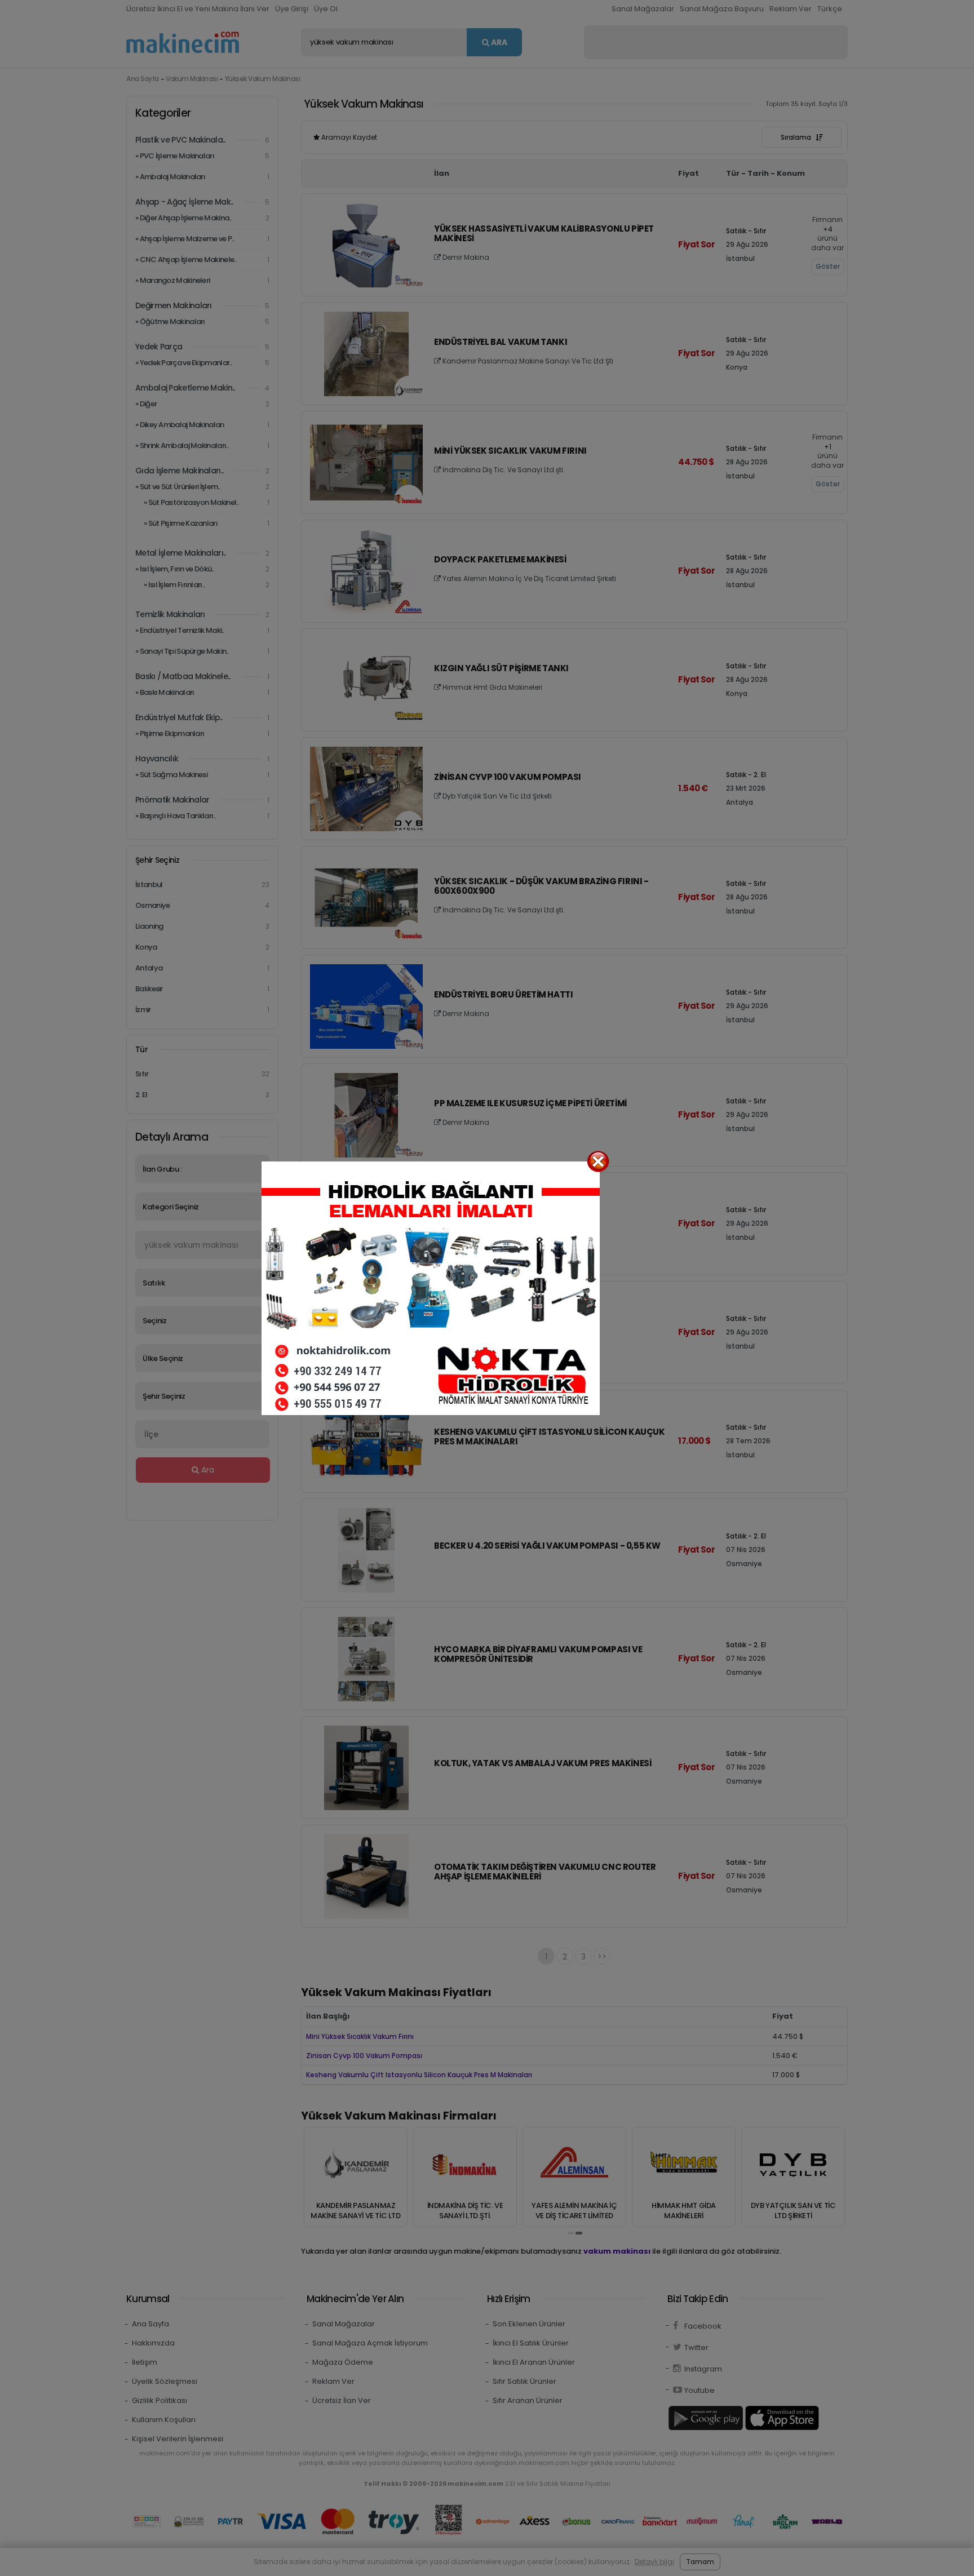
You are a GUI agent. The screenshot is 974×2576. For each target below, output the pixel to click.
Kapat (598, 1161)
